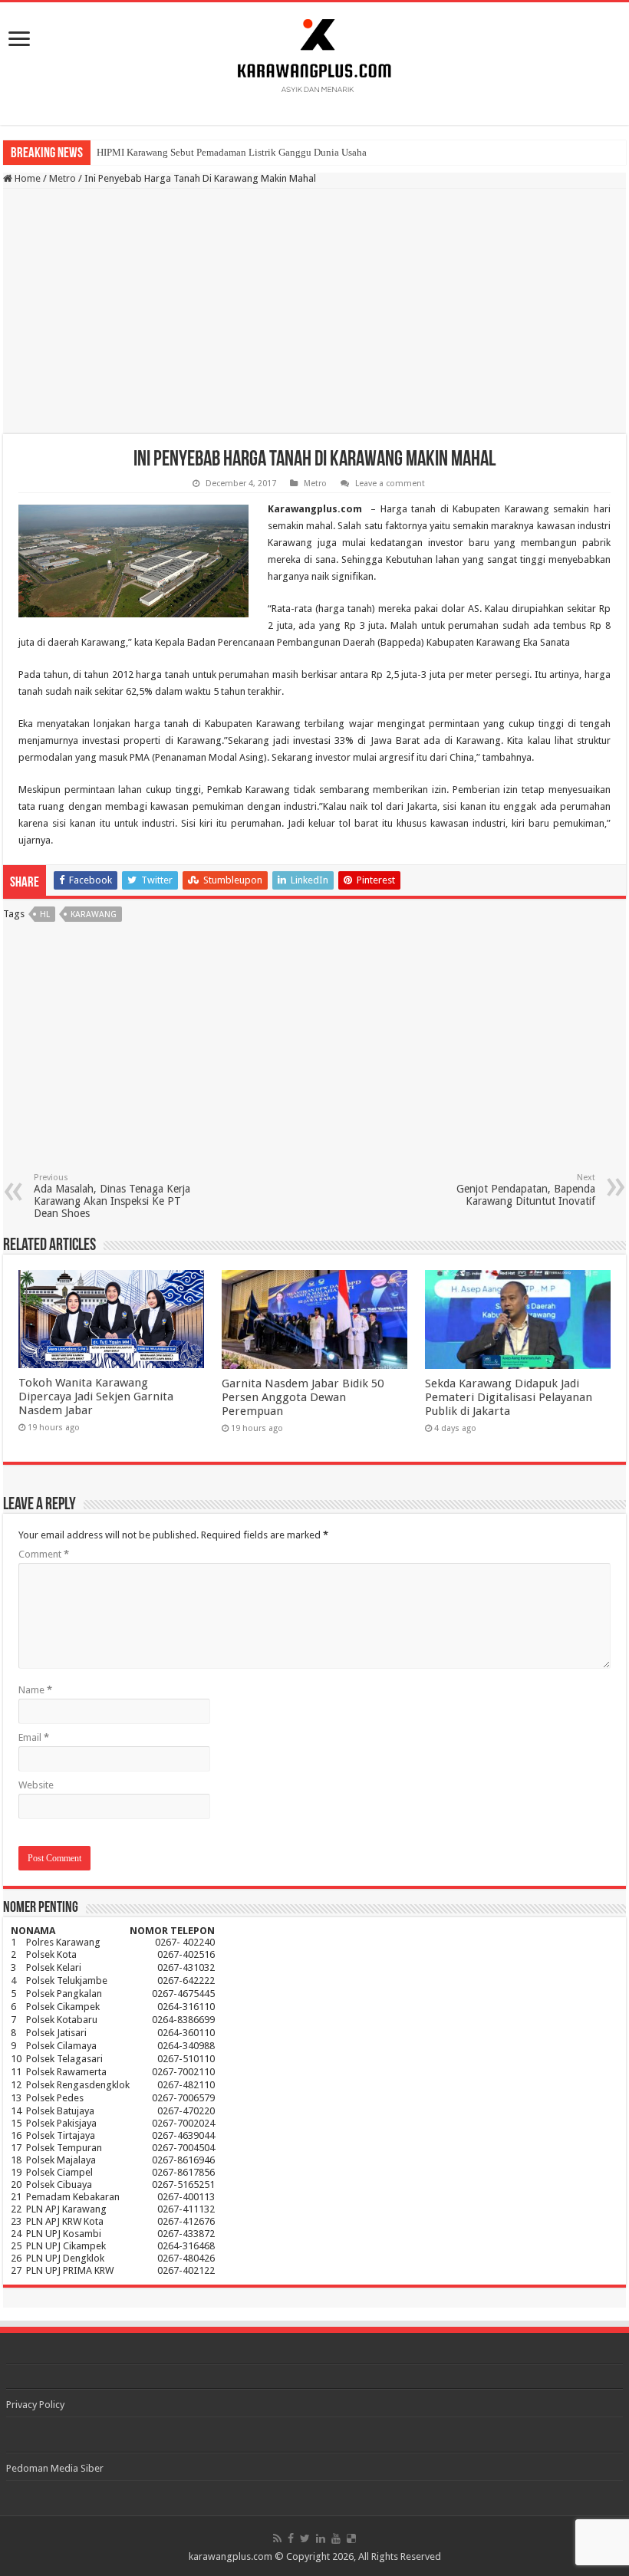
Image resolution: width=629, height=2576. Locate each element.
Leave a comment (390, 484)
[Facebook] (291, 2538)
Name (35, 1690)
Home (26, 178)
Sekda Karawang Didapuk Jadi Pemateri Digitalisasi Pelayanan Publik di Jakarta (509, 1397)
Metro (63, 178)
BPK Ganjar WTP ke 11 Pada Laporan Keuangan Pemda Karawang (234, 152)
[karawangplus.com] (315, 53)
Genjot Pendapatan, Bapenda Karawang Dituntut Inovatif (526, 1190)
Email (34, 1737)
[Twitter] (305, 2538)
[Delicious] (351, 2538)
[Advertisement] (314, 311)
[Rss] (277, 2538)
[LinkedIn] (321, 2538)
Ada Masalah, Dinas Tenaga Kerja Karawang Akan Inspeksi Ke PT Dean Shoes (112, 1196)
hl (45, 915)
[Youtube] (336, 2538)
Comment (44, 1554)
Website (36, 1785)
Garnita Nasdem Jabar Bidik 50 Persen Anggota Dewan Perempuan (303, 1397)
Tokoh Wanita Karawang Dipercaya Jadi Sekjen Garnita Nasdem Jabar (96, 1397)
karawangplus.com (231, 2556)
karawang (94, 915)
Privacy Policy (35, 2405)
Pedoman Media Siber (55, 2468)
